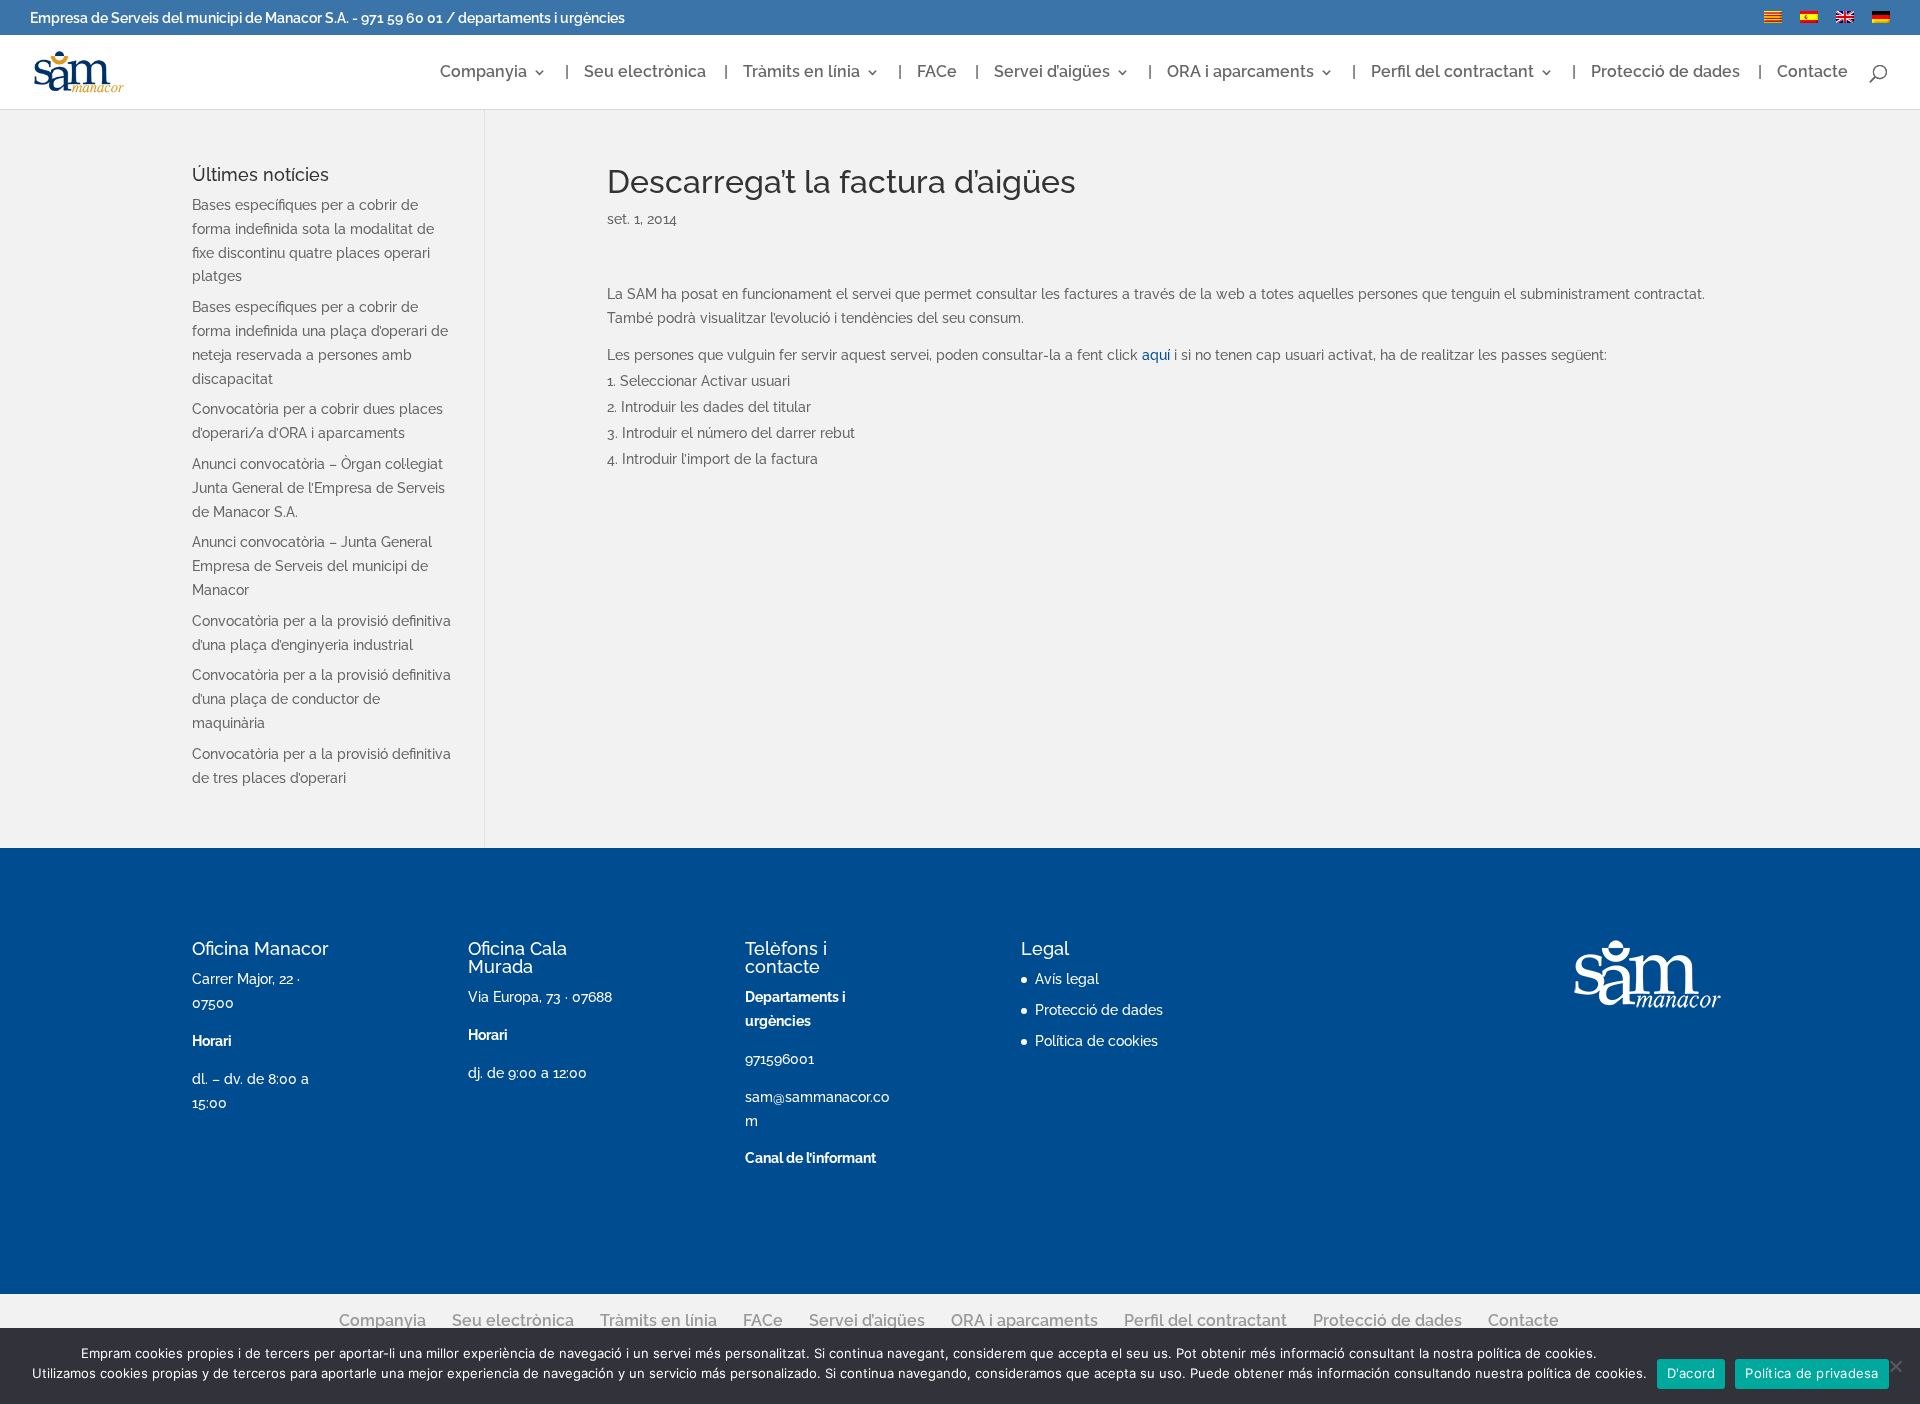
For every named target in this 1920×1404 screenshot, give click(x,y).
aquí (1156, 355)
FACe (937, 73)
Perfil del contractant (1452, 73)
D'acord (1691, 1373)
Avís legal (1067, 979)
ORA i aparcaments (1240, 73)
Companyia (483, 73)
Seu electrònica (645, 73)
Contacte (1812, 73)
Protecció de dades (1665, 73)
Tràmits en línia (801, 73)
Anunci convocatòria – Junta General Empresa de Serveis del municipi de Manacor (312, 566)
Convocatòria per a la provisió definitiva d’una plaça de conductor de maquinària (321, 699)
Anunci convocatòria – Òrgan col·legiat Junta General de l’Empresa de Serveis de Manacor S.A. (318, 488)
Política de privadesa (1811, 1373)
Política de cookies (1096, 1041)
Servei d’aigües (1052, 73)
